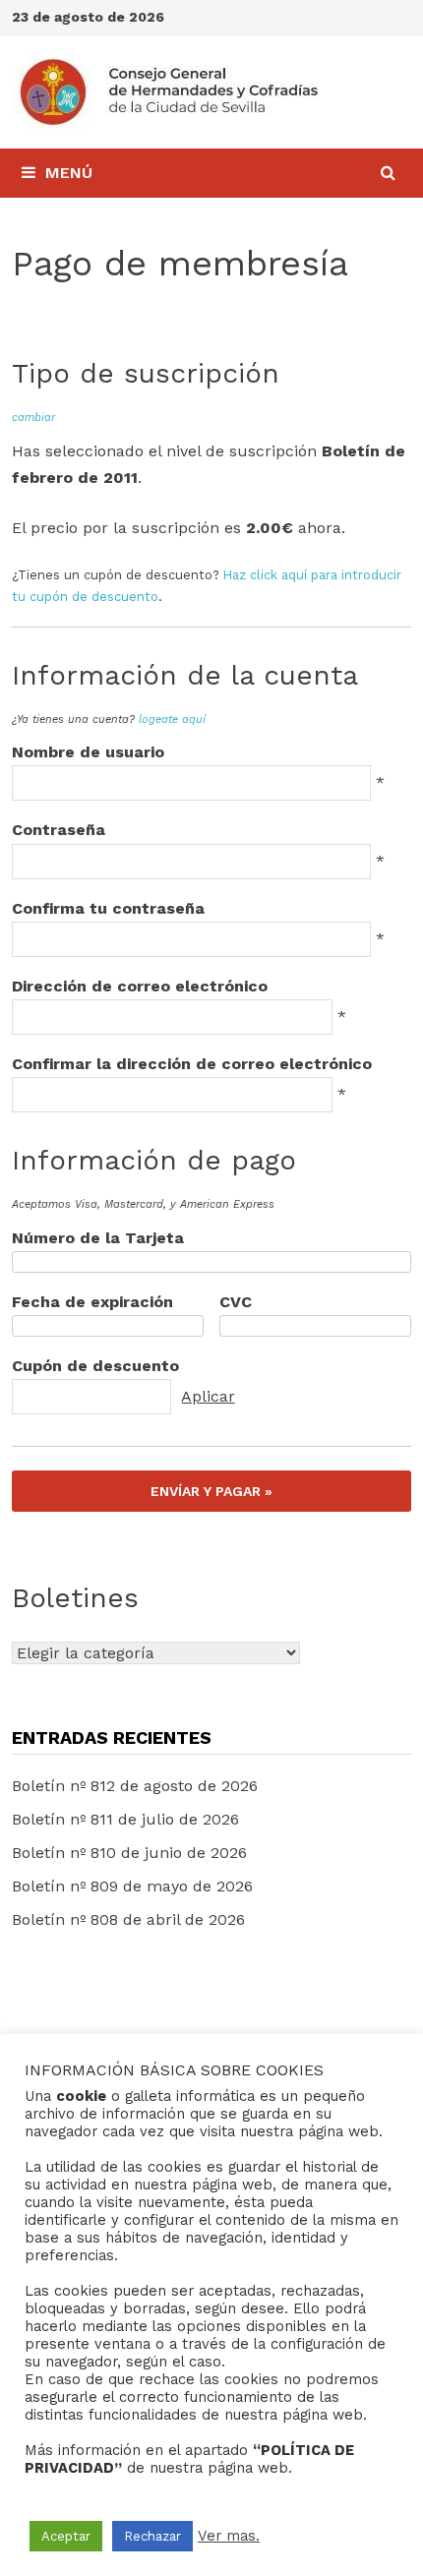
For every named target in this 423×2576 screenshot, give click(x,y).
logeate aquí (172, 719)
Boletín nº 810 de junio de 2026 (129, 1853)
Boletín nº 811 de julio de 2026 (125, 1819)
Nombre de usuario (88, 752)
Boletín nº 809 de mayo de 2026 (132, 1886)
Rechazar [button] (152, 2536)
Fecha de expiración (92, 1302)
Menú (69, 173)
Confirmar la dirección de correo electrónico (192, 1064)
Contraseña (59, 830)
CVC (236, 1302)
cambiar (33, 418)
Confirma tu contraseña (108, 908)
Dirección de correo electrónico (140, 986)
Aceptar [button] (66, 2536)
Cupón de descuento (95, 1366)
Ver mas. (229, 2536)
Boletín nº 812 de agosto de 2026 (135, 1786)
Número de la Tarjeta (98, 1238)
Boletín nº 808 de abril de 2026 (128, 1919)
